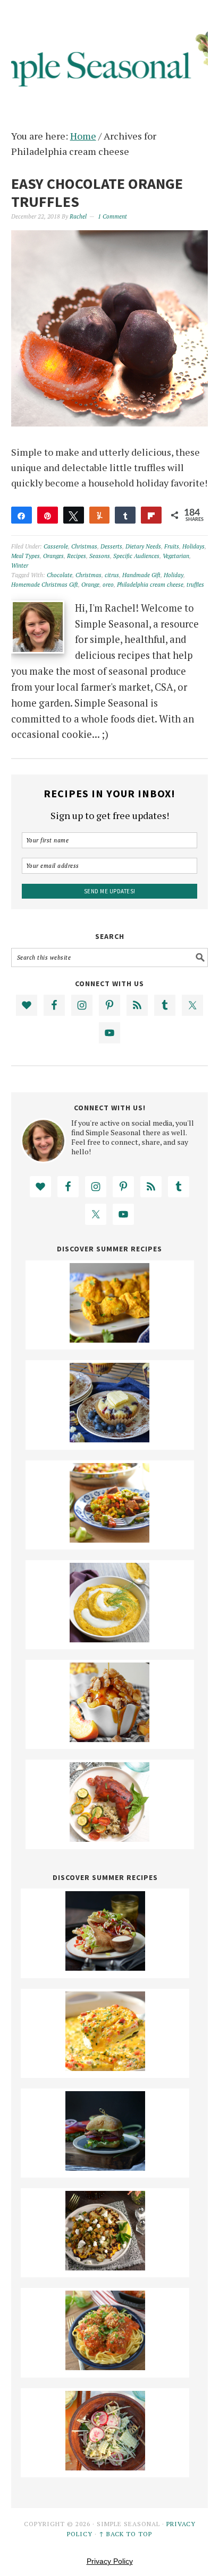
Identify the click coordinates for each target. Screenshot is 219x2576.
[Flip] (151, 515)
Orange (90, 585)
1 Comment (112, 216)
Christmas (84, 546)
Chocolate (60, 575)
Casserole (56, 546)
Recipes (77, 556)
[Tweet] (74, 515)
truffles (195, 585)
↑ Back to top (125, 2534)
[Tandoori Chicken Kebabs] (109, 1339)
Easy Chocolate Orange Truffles (97, 193)
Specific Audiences (136, 556)
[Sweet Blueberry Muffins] (109, 1439)
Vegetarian (176, 556)
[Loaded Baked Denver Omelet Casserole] (105, 2067)
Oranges (53, 556)
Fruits (172, 546)
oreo (108, 585)
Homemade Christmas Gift (45, 585)
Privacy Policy (110, 2561)
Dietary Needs (143, 546)
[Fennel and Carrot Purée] (109, 1639)
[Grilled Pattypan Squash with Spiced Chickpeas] (105, 2267)
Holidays (193, 546)
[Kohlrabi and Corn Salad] (105, 2467)
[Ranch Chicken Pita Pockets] (105, 1967)
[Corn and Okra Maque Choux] (109, 1539)
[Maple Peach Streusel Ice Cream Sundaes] (109, 1738)
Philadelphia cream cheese (150, 585)
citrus (112, 575)
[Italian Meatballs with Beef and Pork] (105, 2366)
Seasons (100, 556)
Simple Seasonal (110, 54)
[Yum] (100, 515)
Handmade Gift (141, 575)
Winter (20, 565)
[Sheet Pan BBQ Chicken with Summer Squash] (109, 1838)
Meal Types (26, 556)
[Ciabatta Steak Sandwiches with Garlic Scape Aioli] (105, 2167)
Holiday (174, 575)
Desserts (111, 546)
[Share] (22, 515)
